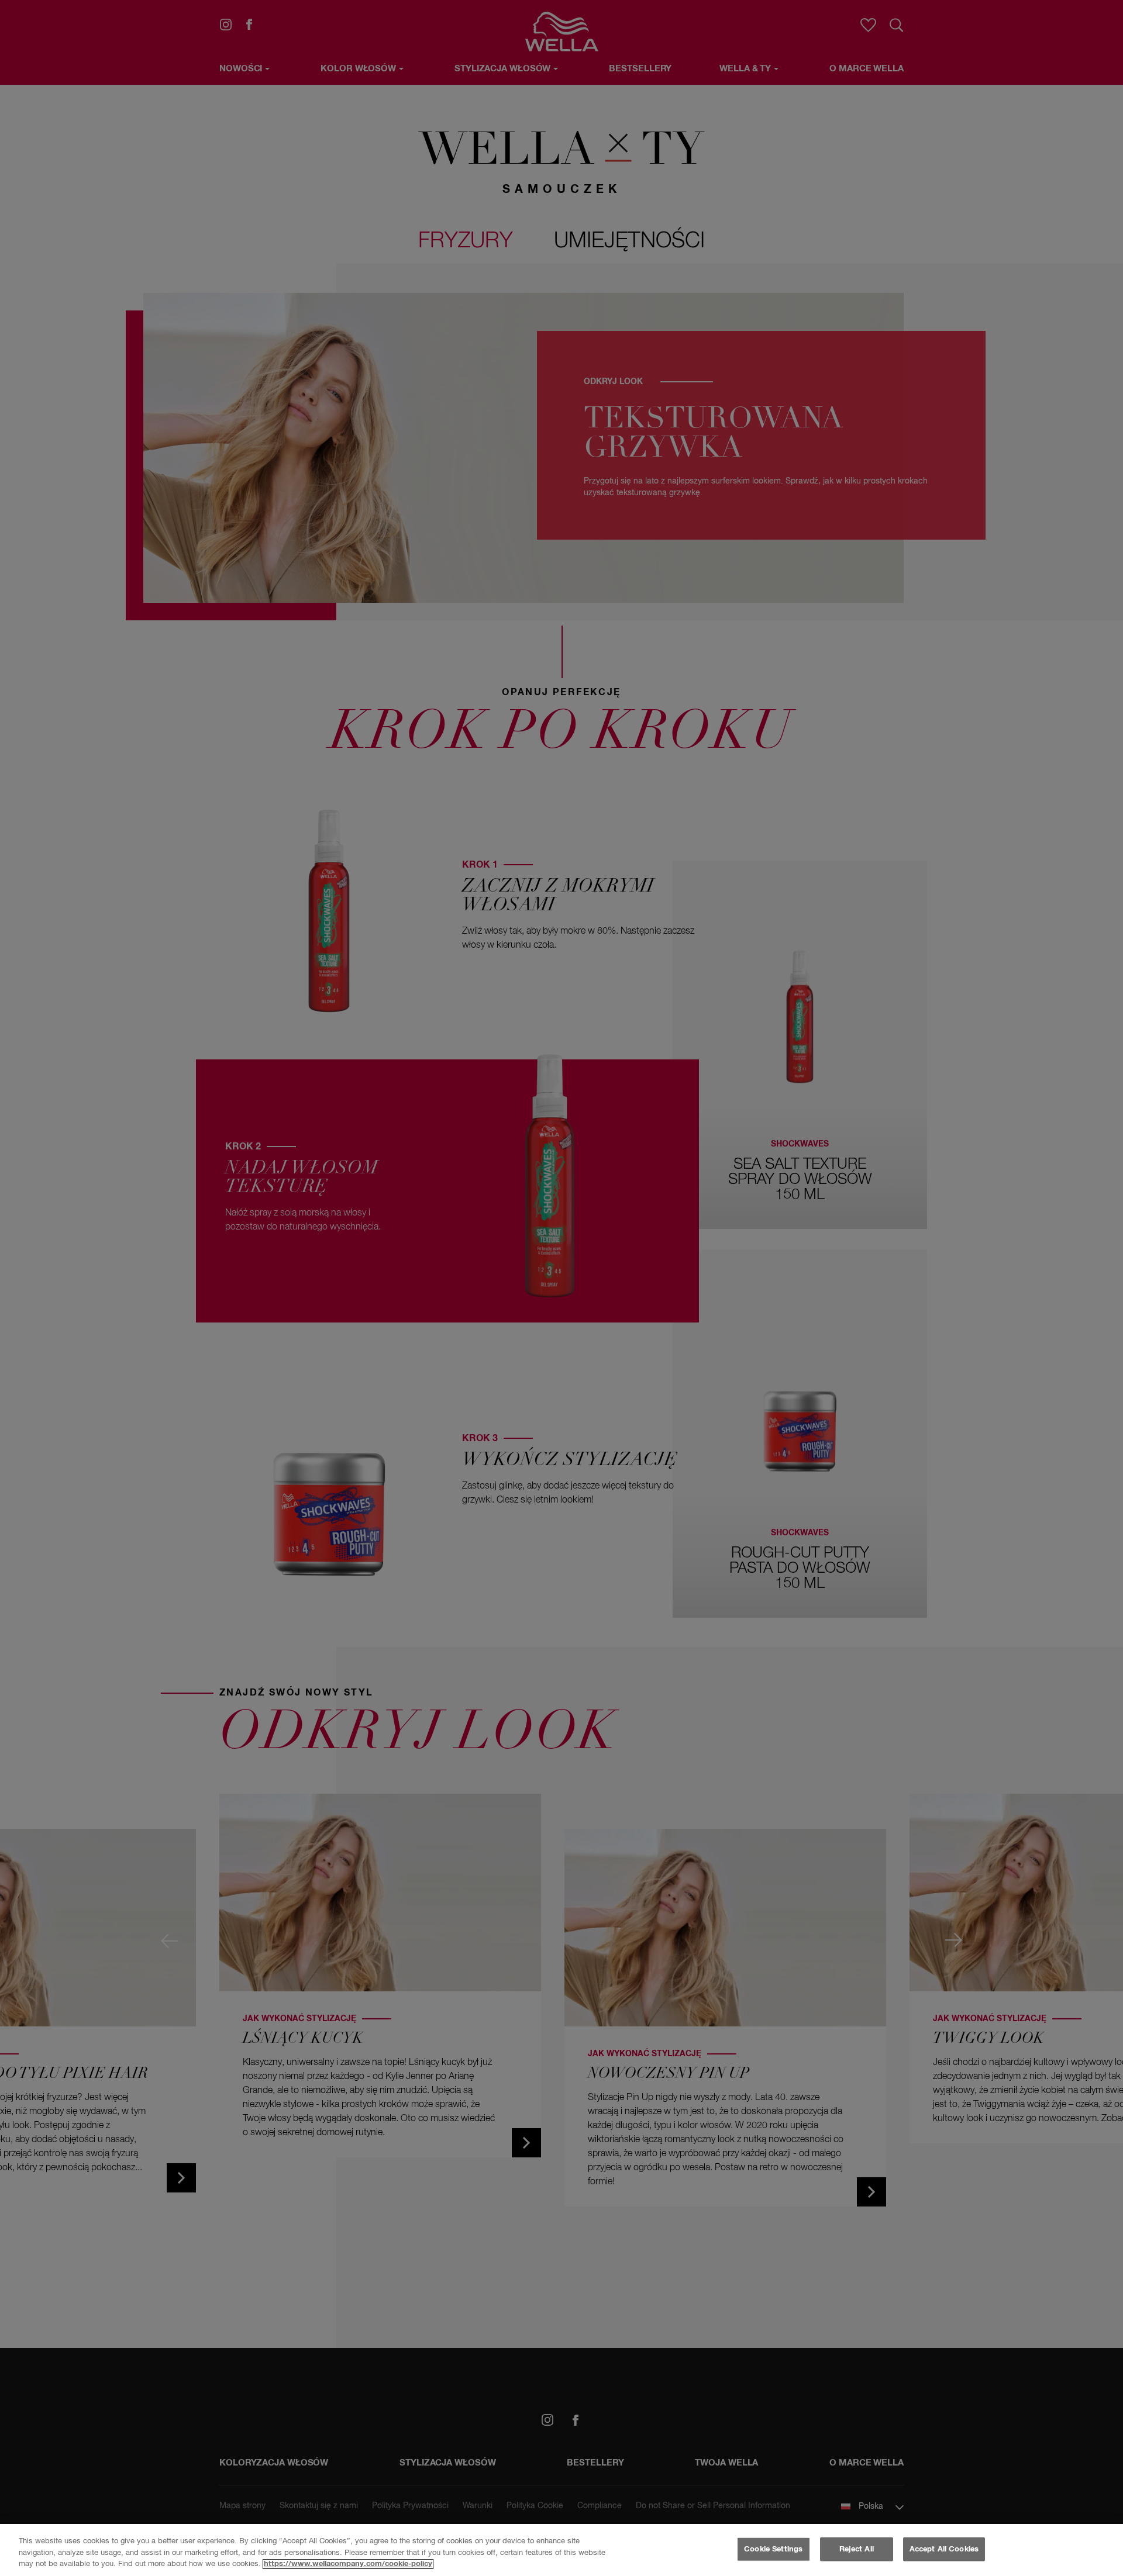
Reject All (857, 2549)
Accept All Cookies (944, 2549)
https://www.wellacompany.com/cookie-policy (348, 2564)
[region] (561, 2550)
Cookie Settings (773, 2549)
